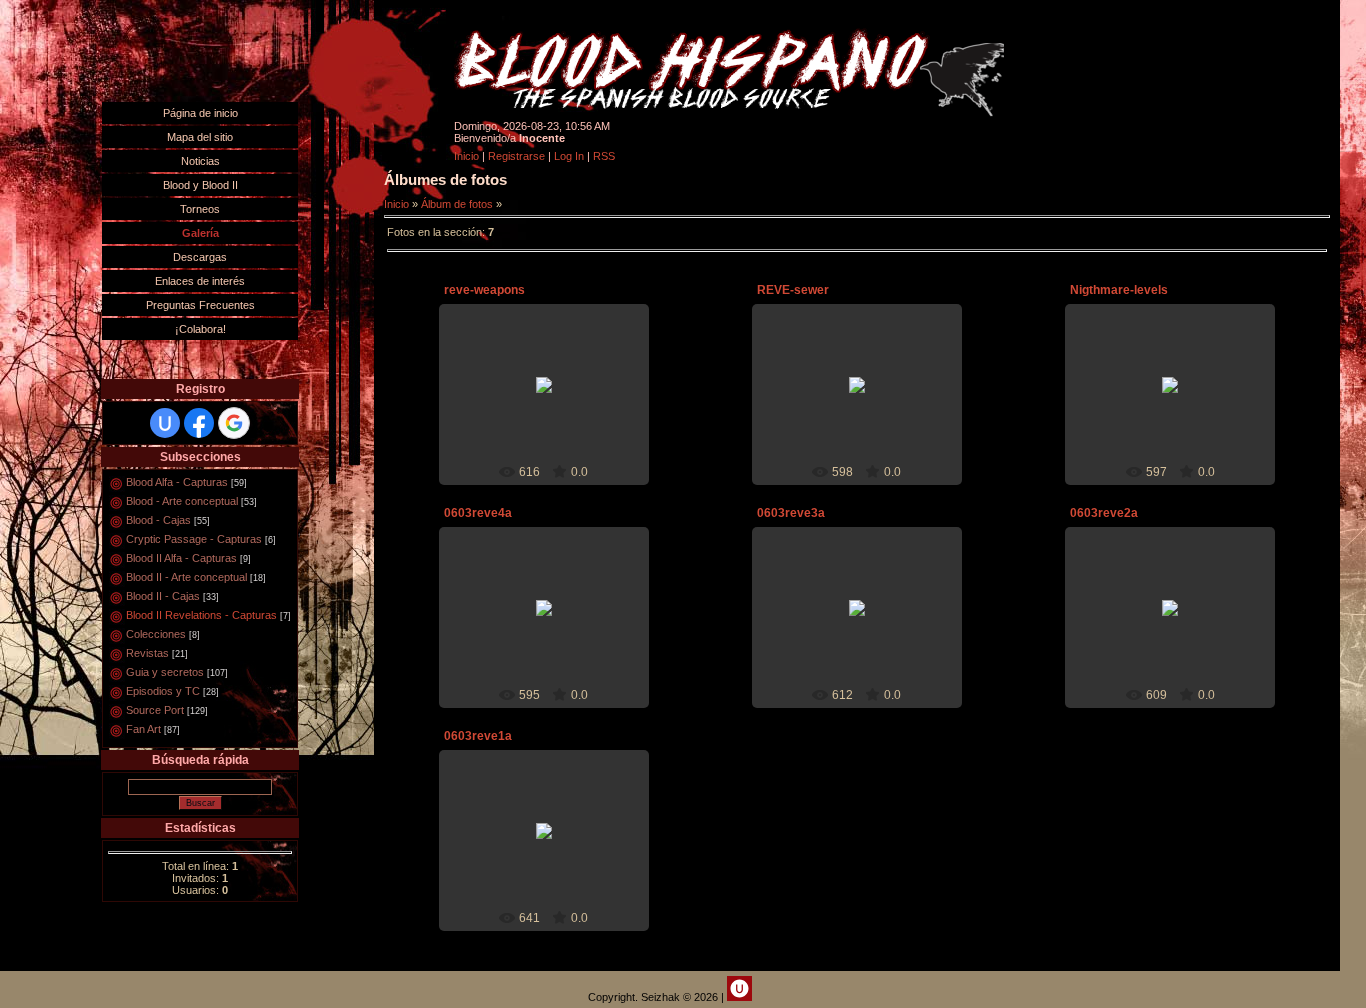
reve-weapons (484, 290)
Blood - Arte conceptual (182, 501)
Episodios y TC (163, 691)
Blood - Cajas (158, 520)
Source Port (155, 710)
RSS (604, 156)
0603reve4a (478, 513)
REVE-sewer (793, 290)
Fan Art (143, 729)
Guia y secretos (165, 672)
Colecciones (156, 634)
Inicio (466, 156)
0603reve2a (1104, 513)
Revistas (147, 653)
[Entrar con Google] (234, 423)
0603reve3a (791, 513)
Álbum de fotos (457, 204)
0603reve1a (478, 736)
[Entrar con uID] (165, 423)
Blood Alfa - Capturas (177, 482)
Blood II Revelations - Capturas (201, 615)
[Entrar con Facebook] (199, 423)
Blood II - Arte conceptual (186, 577)
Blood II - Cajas (163, 596)
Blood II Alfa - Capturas (181, 558)
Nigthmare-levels (1119, 290)
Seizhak (553, 401)
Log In (569, 156)
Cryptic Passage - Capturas (194, 539)
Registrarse (516, 156)
